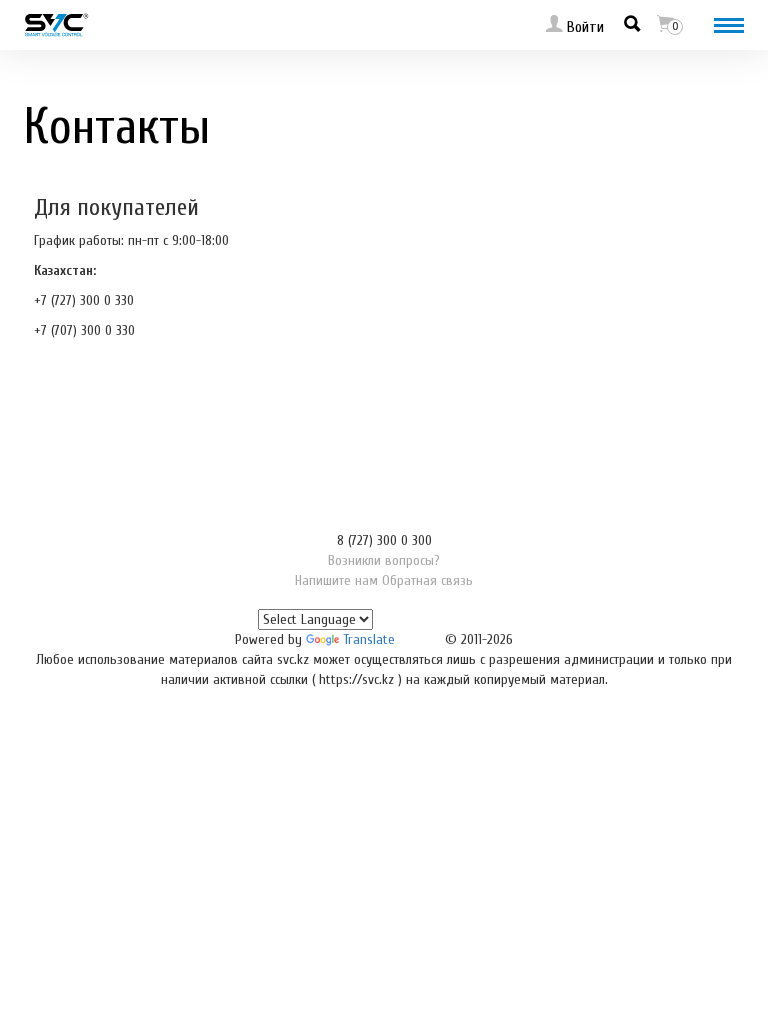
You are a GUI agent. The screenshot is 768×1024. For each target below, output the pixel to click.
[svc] (56, 24)
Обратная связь (427, 580)
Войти (583, 27)
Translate (369, 639)
